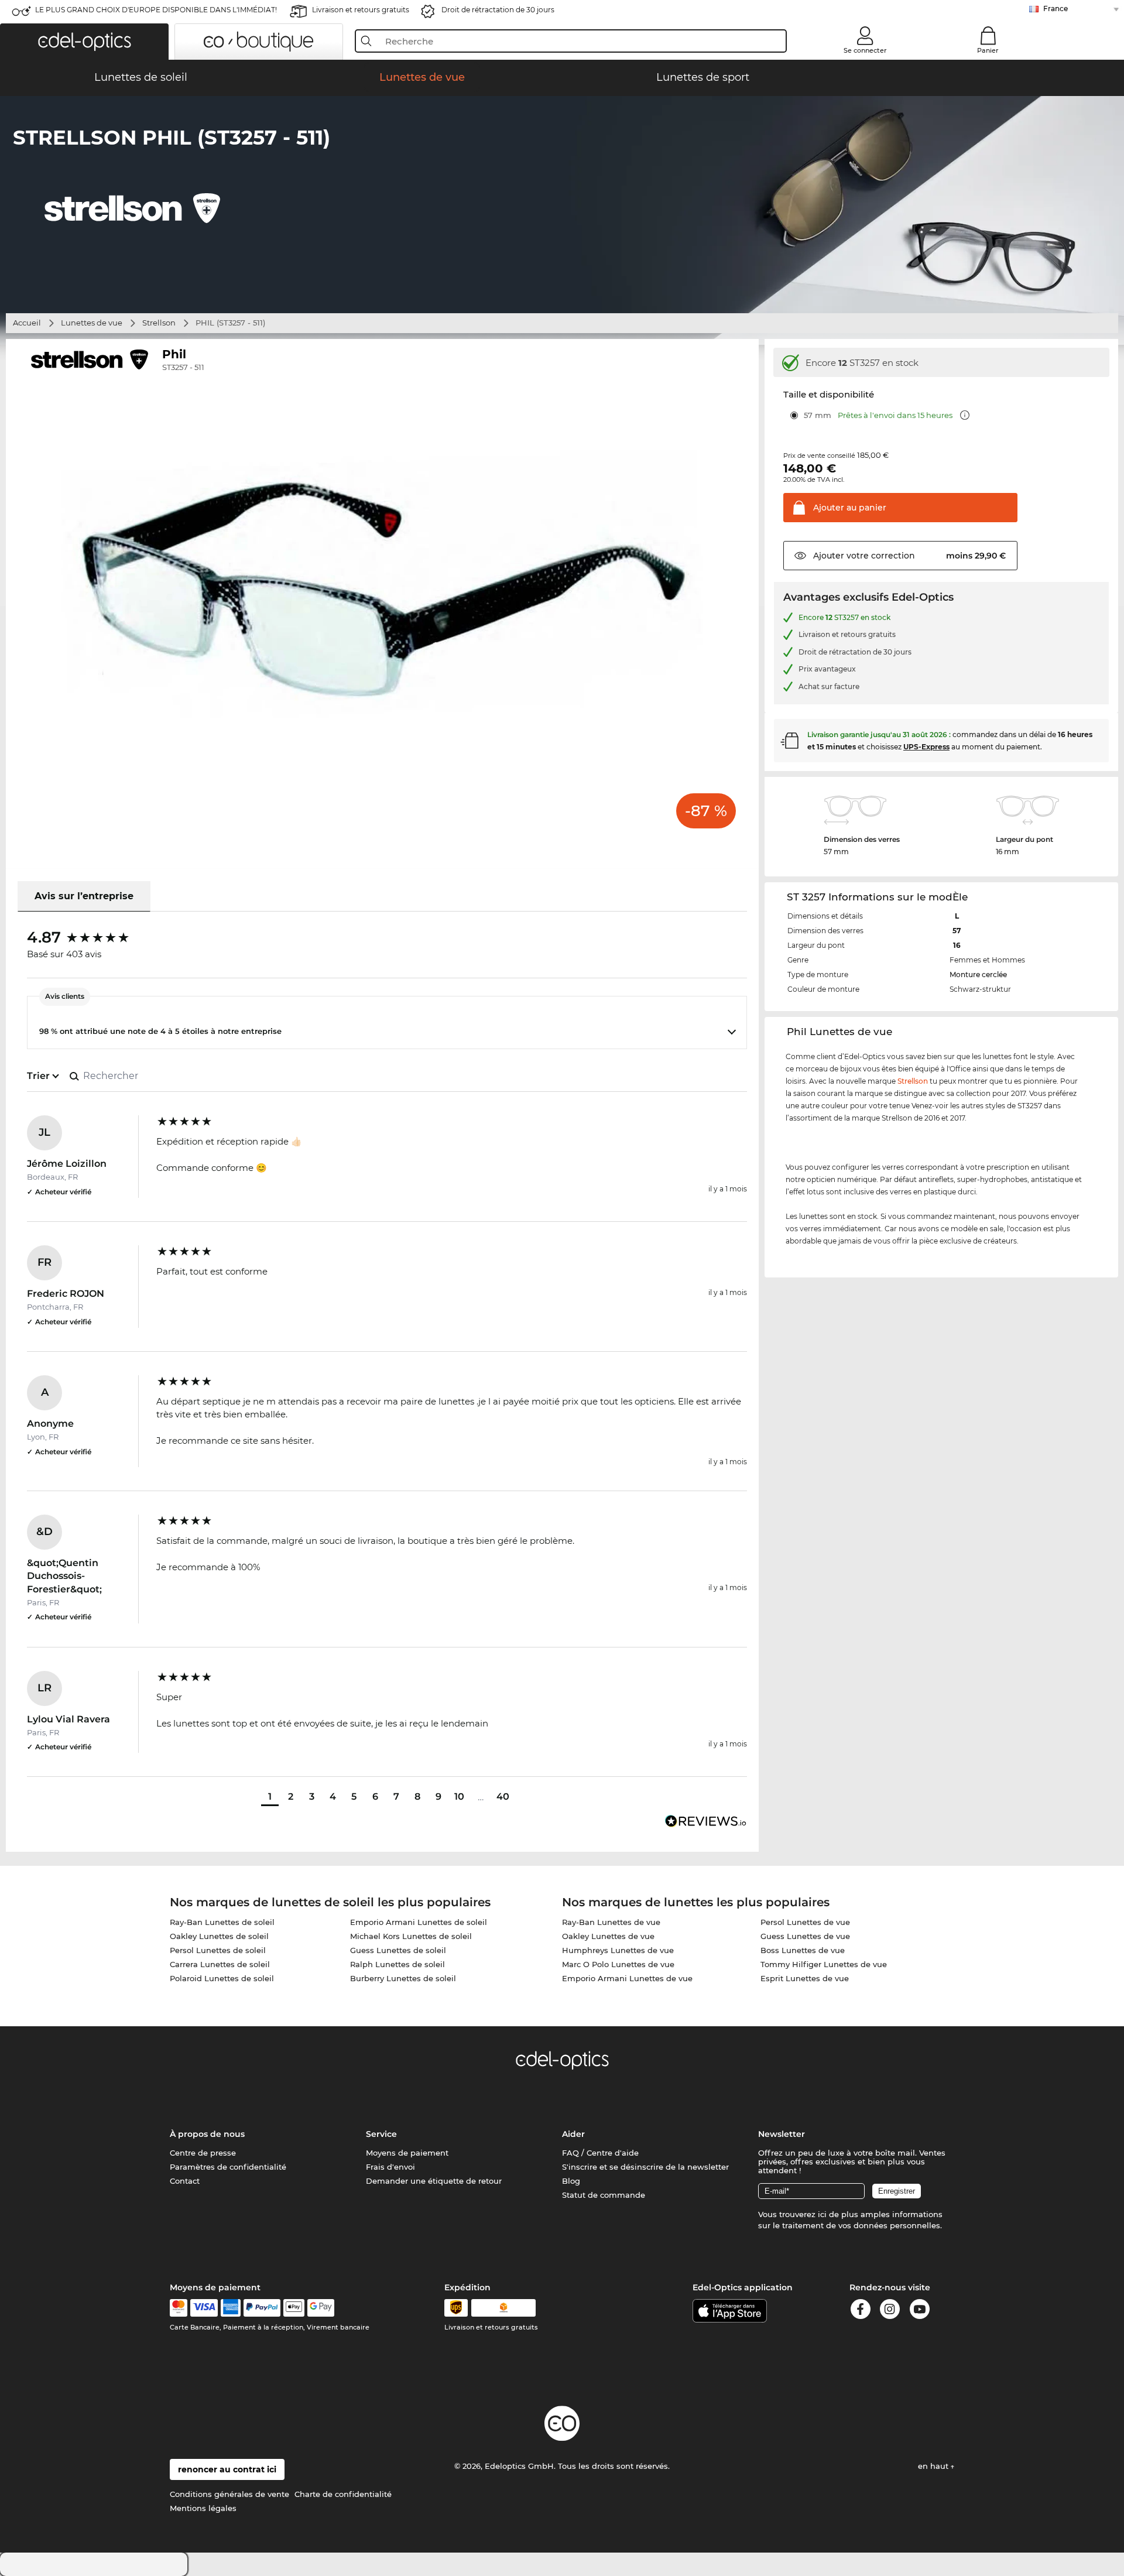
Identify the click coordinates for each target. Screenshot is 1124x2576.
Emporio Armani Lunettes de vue (627, 1978)
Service (381, 2134)
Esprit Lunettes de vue (805, 1978)
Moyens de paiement (407, 2153)
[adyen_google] (321, 2308)
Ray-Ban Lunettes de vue (611, 1922)
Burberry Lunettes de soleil (403, 1978)
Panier (988, 50)
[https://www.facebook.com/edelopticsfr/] (861, 2311)
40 (503, 1796)
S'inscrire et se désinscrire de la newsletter (645, 2167)
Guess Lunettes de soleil (398, 1950)
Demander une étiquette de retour (434, 2181)
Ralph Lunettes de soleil (397, 1964)
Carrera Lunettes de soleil (220, 1964)
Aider (573, 2134)
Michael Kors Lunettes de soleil (411, 1936)
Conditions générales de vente (229, 2494)
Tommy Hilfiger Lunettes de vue (824, 1964)
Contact (185, 2181)
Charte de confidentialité (343, 2494)
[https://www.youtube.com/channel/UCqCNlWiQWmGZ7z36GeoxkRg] (920, 2311)
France (1056, 8)
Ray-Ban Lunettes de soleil (222, 1922)
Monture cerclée (978, 974)
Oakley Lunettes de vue (608, 1936)
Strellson (159, 323)
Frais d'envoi (390, 2167)
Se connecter (865, 50)
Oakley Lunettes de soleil (219, 1936)
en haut (934, 2466)
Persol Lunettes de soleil (218, 1950)
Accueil (27, 323)
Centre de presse (203, 2153)
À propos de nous (207, 2134)
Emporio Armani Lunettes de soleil (419, 1922)
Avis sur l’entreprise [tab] (84, 896)
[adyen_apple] (294, 2308)
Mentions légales (203, 2508)
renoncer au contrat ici (227, 2469)
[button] (84, 42)
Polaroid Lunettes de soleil (222, 1978)
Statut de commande (604, 2195)
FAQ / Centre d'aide (600, 2153)
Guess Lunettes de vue (805, 1936)
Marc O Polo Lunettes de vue (618, 1964)
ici (822, 2214)
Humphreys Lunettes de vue (618, 1950)
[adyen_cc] (179, 2308)
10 (459, 1796)
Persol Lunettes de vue (805, 1922)
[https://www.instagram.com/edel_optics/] (890, 2311)
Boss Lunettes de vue (803, 1950)
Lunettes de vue (92, 323)
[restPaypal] (262, 2308)
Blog (571, 2181)
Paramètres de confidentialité (228, 2167)
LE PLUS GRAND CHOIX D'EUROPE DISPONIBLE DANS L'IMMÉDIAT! (156, 10)
